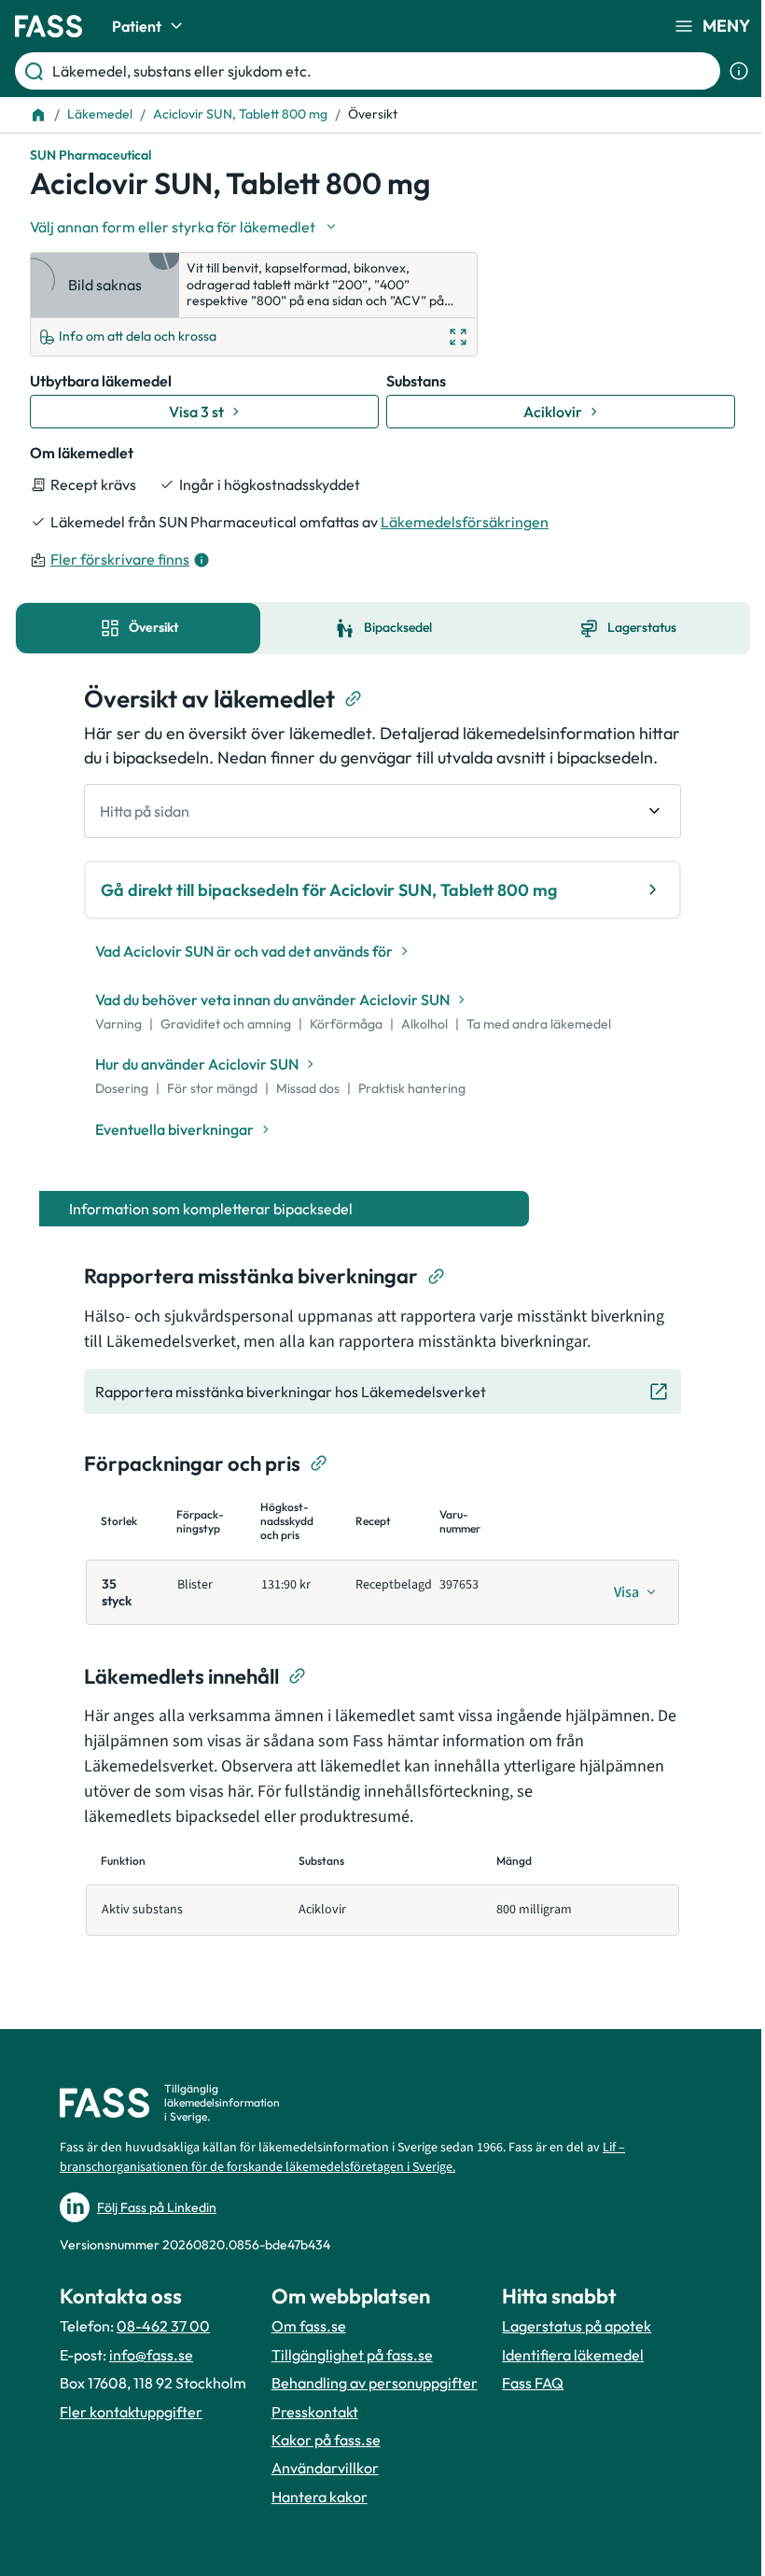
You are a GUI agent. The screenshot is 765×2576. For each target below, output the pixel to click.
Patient (137, 26)
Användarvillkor (325, 2468)
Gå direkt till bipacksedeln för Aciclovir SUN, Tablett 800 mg (329, 890)
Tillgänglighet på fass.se (352, 2355)
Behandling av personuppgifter (375, 2383)
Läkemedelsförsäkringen (465, 522)
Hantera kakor (320, 2497)
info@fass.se (151, 2355)
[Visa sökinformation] (739, 71)
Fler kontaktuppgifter (131, 2412)
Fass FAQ (533, 2383)
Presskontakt (315, 2412)
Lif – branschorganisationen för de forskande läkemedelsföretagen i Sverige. (342, 2157)
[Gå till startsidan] (49, 26)
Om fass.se (309, 2326)
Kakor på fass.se (326, 2440)
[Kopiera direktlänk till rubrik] (354, 699)
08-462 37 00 (163, 2326)
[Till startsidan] (38, 115)
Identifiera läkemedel (573, 2355)
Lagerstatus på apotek (577, 2326)
